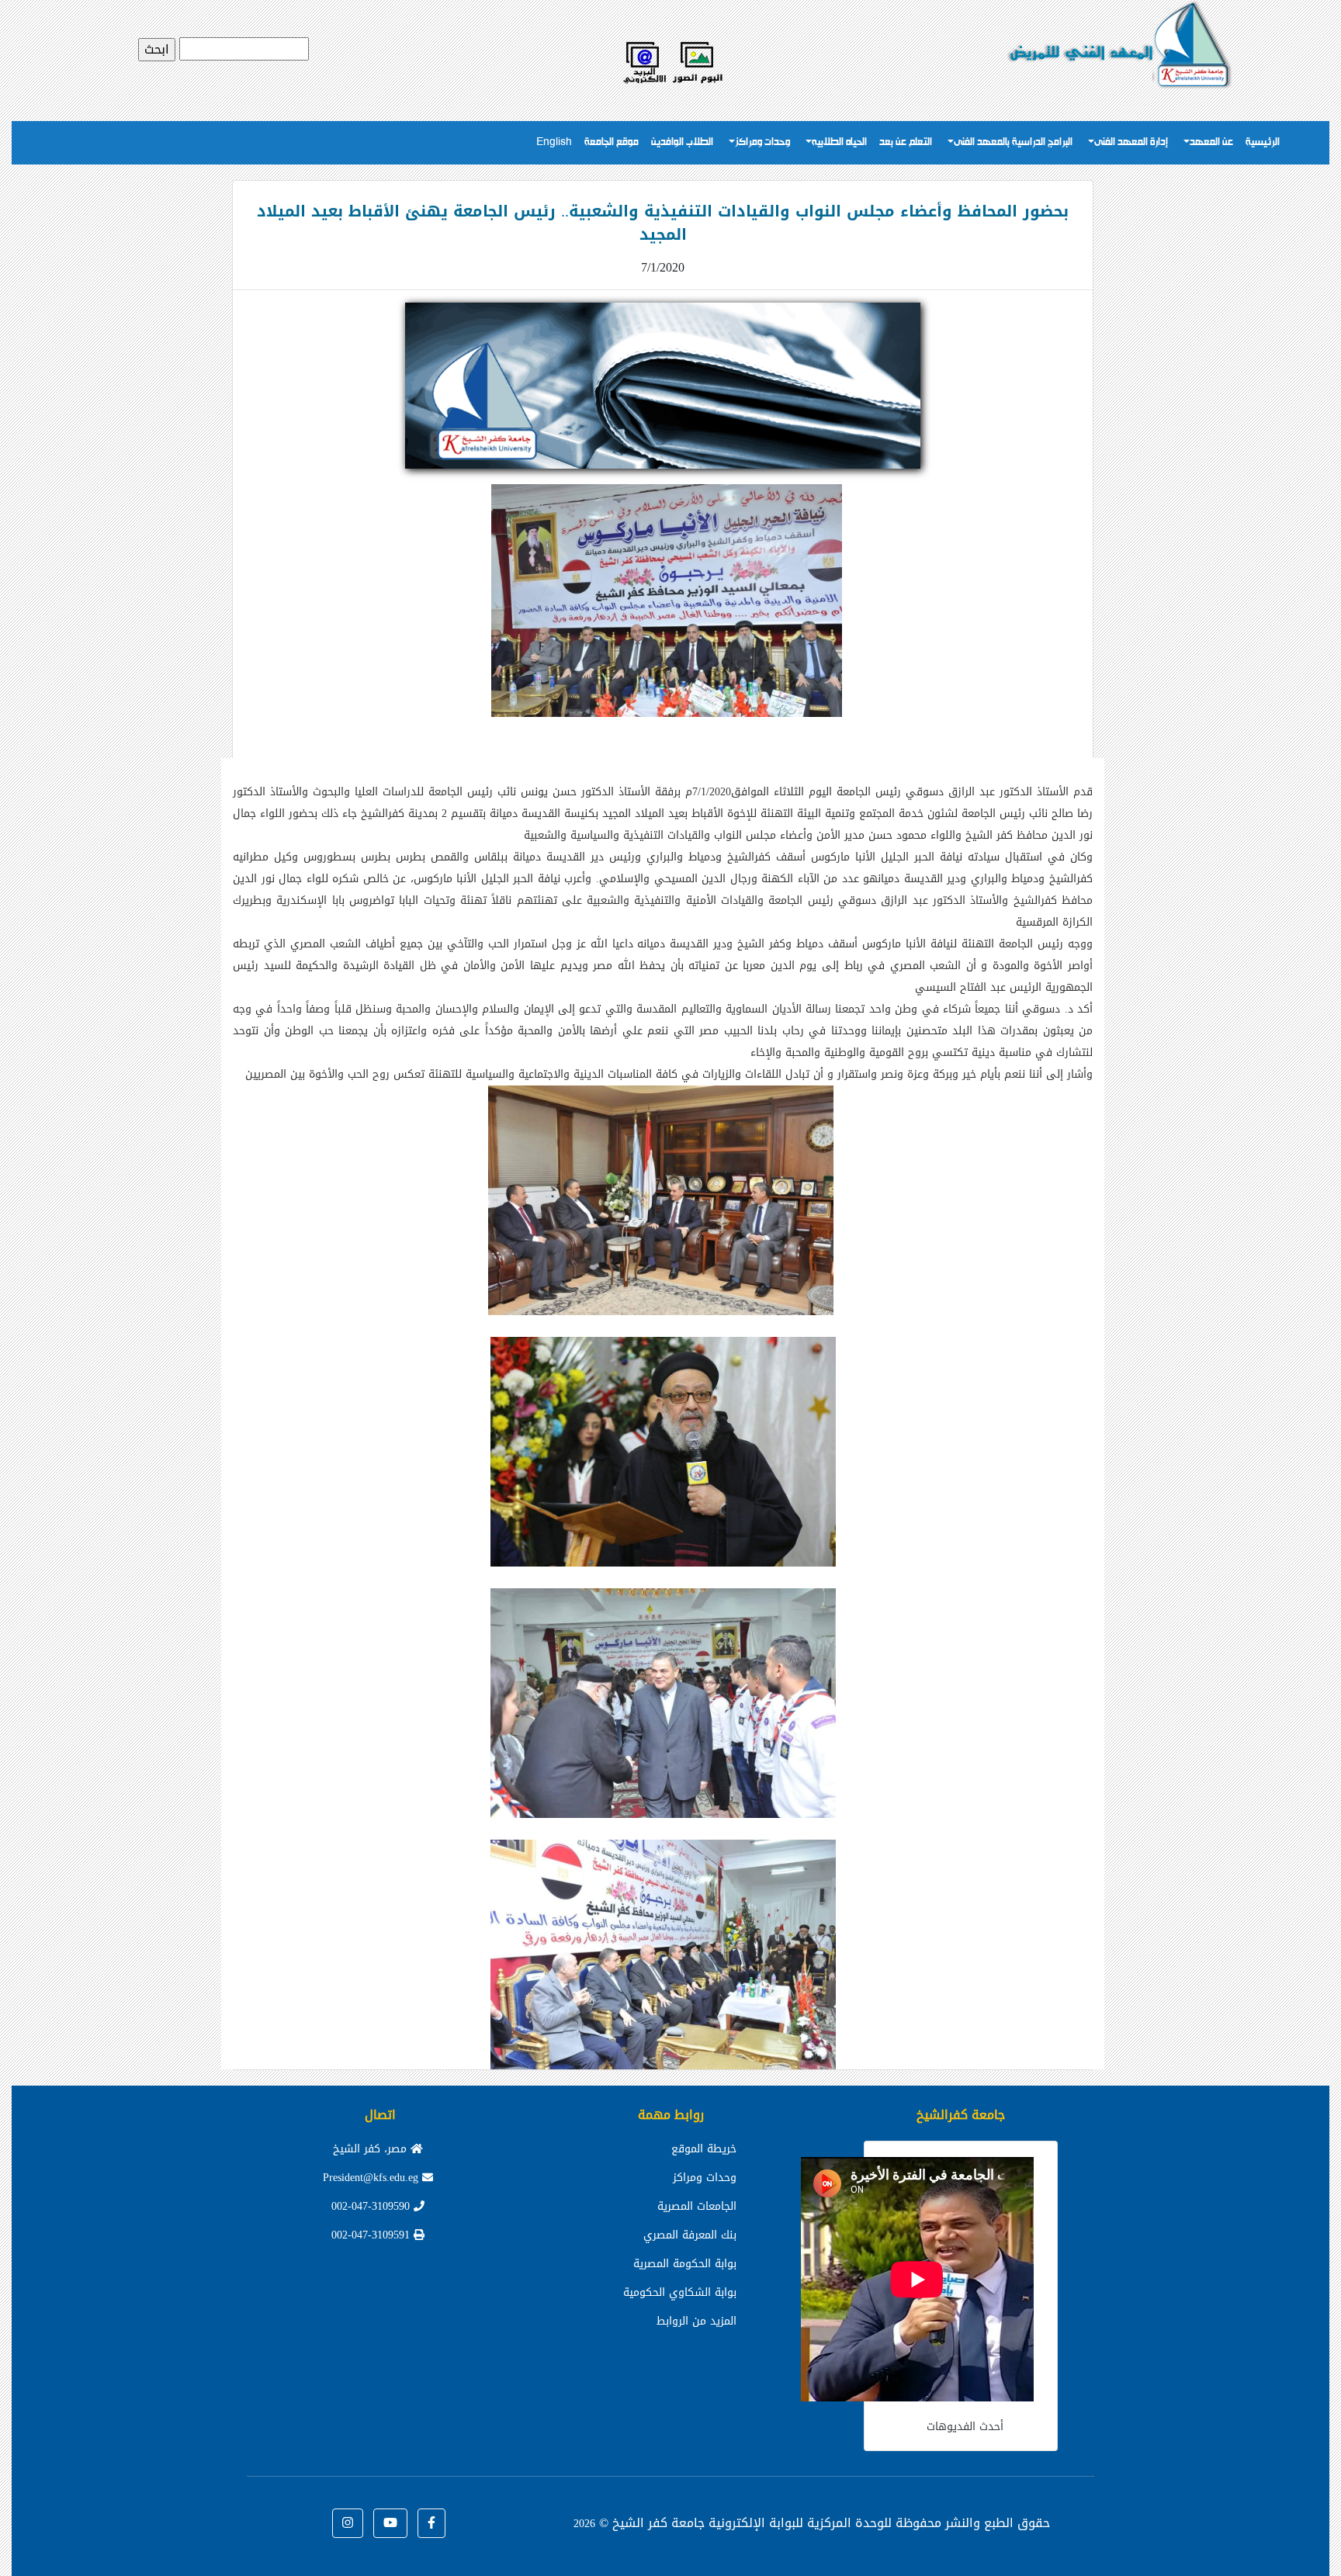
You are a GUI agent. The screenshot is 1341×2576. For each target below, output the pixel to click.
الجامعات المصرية (697, 2206)
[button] (431, 2523)
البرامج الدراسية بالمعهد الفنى (1013, 142)
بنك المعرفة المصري (690, 2235)
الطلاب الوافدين (682, 142)
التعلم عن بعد (906, 142)
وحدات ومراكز (762, 142)
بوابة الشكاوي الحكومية (680, 2292)
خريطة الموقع (704, 2149)
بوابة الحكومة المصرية (685, 2264)
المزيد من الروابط (696, 2321)
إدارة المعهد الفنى (1131, 142)
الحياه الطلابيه (839, 142)
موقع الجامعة (612, 142)
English (554, 142)
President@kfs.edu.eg (372, 2178)
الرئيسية (1263, 142)
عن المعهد (1211, 142)
